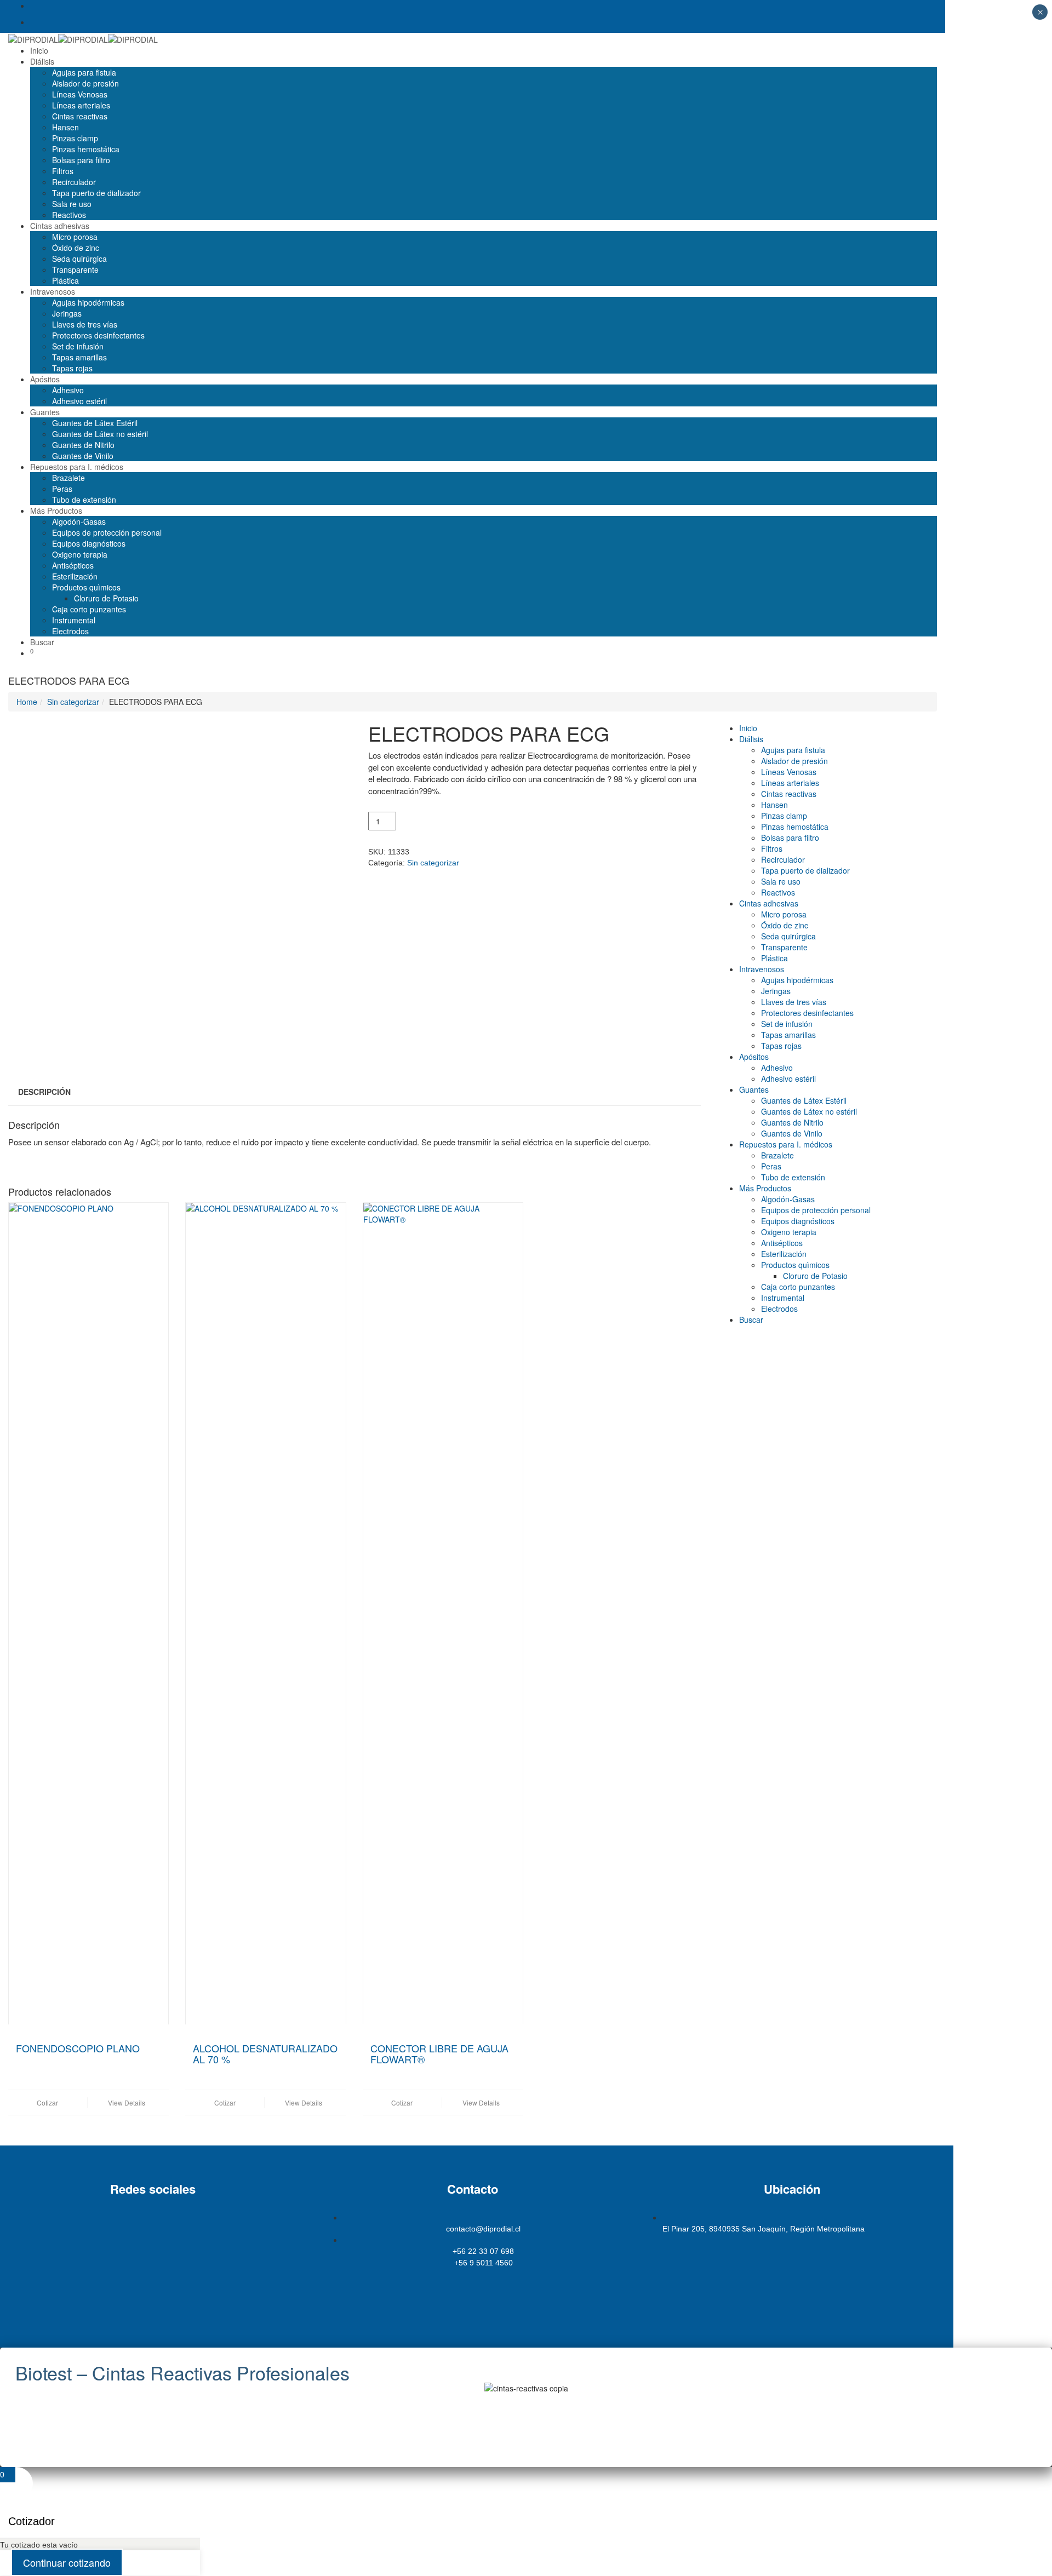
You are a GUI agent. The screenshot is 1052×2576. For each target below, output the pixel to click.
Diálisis (42, 61)
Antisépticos (73, 565)
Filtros (63, 171)
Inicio (39, 50)
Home (27, 702)
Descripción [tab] (44, 1092)
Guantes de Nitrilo (83, 445)
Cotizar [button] (47, 2102)
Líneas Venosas (80, 94)
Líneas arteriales (81, 105)
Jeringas (67, 313)
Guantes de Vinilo (83, 456)
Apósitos (45, 379)
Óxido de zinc (76, 248)
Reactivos (69, 215)
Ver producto (526, 2426)
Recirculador (74, 182)
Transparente (75, 269)
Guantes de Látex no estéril (100, 434)
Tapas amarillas (79, 357)
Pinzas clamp (75, 138)
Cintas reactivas (80, 116)
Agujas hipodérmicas (88, 302)
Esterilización (75, 576)
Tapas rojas (72, 368)
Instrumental (74, 620)
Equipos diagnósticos (89, 543)
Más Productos (56, 510)
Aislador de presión (85, 83)
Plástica (65, 280)
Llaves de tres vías (85, 324)
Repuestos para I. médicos (77, 467)
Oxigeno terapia (80, 554)
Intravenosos (53, 291)
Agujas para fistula (84, 72)
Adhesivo (68, 390)
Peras (62, 489)
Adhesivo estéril (79, 401)
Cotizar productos (472, 2287)
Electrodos (70, 631)
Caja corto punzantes (89, 609)
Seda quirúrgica (79, 259)
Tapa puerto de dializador (96, 193)
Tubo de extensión (84, 500)
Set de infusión (78, 346)
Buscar (42, 642)
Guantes (45, 412)
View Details (127, 2102)
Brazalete (68, 478)
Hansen (65, 127)
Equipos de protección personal (107, 532)
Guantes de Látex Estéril (95, 423)
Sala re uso (72, 204)
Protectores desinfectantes (98, 335)
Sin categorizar (73, 702)
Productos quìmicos (86, 587)
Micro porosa (75, 237)
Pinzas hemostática (86, 149)
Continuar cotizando (67, 2562)
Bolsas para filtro (81, 160)
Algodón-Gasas (79, 521)
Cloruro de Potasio (106, 598)
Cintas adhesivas (60, 226)
